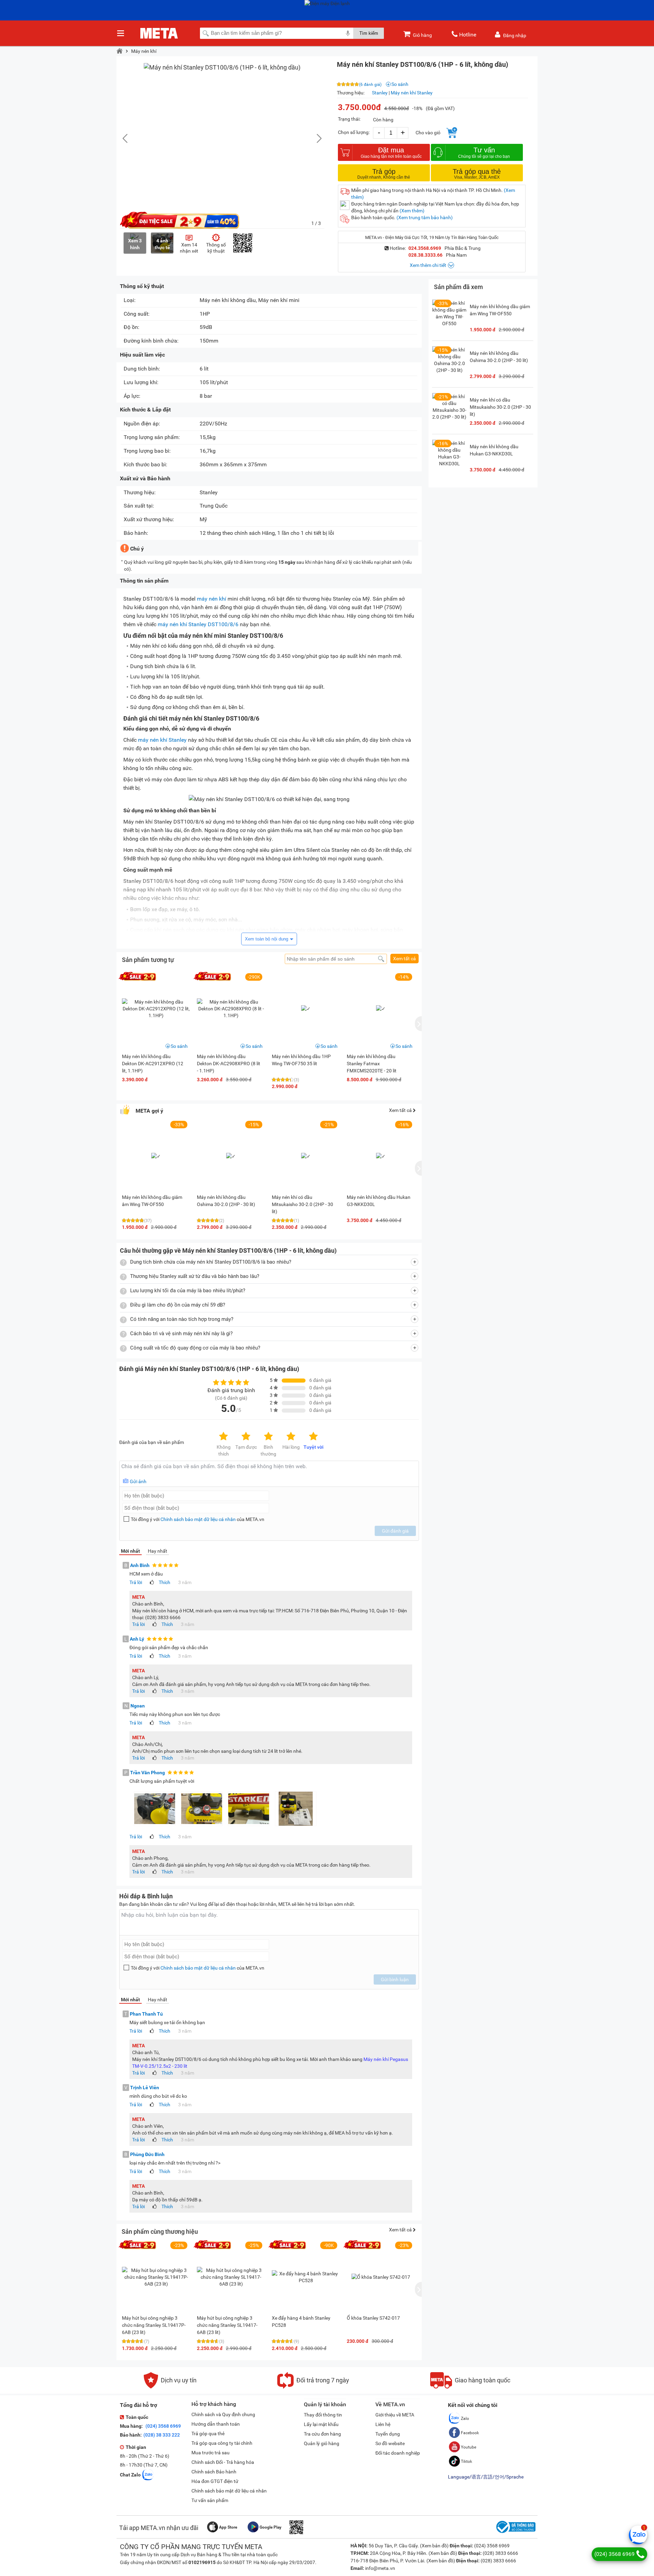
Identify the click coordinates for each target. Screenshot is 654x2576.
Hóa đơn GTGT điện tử (215, 2481)
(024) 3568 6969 (163, 2426)
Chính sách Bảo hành (214, 2472)
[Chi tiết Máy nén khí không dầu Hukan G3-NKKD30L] (449, 457)
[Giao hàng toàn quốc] (470, 2387)
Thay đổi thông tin (323, 2415)
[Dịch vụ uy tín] (170, 2387)
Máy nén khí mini (279, 300)
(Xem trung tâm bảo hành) (425, 217)
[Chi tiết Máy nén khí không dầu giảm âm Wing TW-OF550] (449, 317)
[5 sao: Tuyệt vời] (313, 1437)
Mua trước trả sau (211, 2453)
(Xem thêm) (412, 211)
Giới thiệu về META (395, 2415)
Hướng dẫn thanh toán (216, 2424)
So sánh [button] (179, 1046)
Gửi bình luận (395, 1979)
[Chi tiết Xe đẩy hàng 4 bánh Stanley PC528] (306, 2277)
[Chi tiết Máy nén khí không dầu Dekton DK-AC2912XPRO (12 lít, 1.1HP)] (156, 1009)
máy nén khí (212, 599)
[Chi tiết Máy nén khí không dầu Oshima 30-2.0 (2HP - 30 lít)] (449, 363)
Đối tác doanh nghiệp (398, 2453)
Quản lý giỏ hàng (322, 2443)
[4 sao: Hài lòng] (291, 1437)
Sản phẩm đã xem (458, 287)
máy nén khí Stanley (162, 740)
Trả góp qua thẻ (208, 2434)
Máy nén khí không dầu (228, 300)
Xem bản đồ (434, 2546)
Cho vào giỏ (428, 133)
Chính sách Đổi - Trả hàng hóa (223, 2462)
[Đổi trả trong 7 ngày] (313, 2387)
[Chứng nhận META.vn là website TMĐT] (515, 2533)
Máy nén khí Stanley (412, 93)
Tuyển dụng (388, 2434)
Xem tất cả (404, 959)
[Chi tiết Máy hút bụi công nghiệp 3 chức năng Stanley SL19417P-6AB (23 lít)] (156, 2277)
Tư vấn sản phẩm (210, 2500)
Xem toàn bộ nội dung (267, 939)
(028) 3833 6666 (500, 2553)
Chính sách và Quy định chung (223, 2414)
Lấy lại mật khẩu (321, 2424)
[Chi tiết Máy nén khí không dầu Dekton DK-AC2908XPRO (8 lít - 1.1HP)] (231, 1009)
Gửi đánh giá (395, 1531)
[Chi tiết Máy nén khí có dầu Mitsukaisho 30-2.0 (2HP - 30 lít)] (449, 410)
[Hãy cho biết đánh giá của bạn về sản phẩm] (269, 1474)
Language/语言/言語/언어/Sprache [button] (486, 2477)
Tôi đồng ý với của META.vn (198, 1519)
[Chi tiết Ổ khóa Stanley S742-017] (381, 2277)
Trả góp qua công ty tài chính (222, 2443)
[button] (316, 138)
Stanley (380, 93)
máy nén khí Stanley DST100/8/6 (198, 624)
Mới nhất (130, 1551)
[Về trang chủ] (120, 51)
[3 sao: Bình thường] (268, 1437)
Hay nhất (158, 1551)
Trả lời (136, 1582)
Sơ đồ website (390, 2443)
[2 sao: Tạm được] (246, 1437)
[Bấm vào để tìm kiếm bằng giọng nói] (348, 33)
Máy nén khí (144, 51)
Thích (165, 1582)
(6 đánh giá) (370, 85)
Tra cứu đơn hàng (322, 2434)
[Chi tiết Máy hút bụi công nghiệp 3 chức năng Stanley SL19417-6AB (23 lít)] (231, 2277)
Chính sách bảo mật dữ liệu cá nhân (198, 1519)
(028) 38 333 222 (162, 2435)
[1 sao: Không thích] (223, 1437)
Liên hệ (383, 2424)
